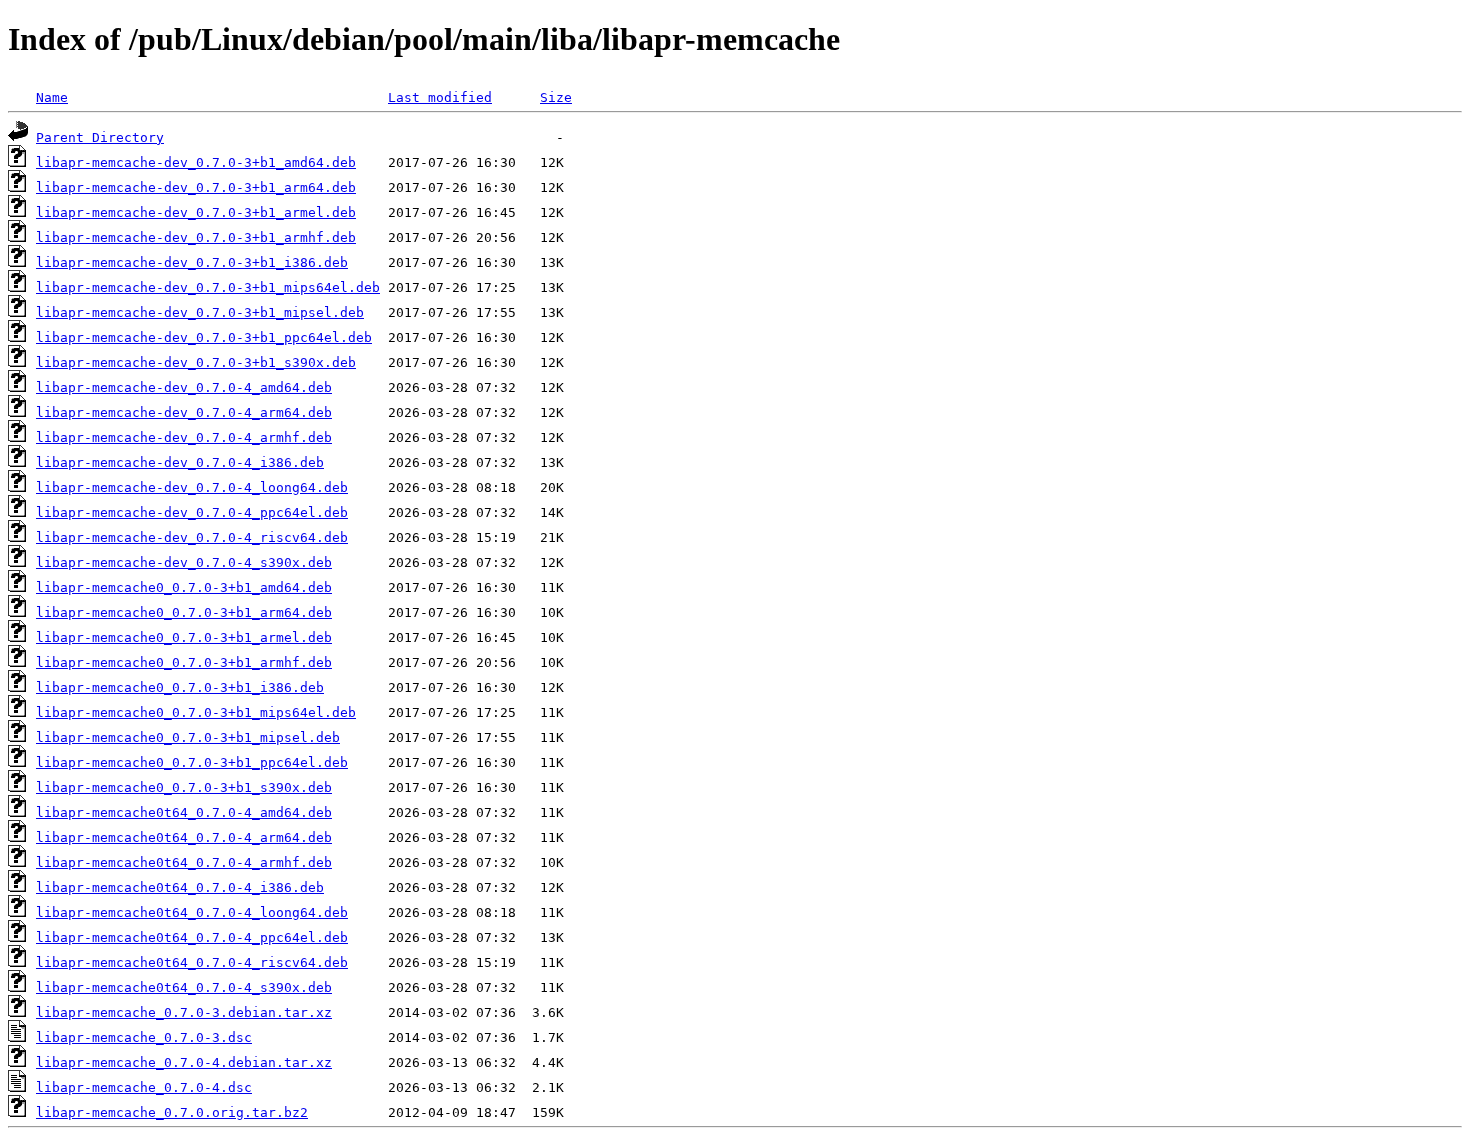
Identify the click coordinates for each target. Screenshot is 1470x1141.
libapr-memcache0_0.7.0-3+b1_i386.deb (180, 687)
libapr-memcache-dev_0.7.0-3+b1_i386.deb (192, 262)
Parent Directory (100, 137)
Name (52, 97)
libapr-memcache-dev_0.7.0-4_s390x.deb (184, 562)
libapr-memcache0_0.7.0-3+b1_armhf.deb (184, 662)
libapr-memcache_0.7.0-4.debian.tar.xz (184, 1062)
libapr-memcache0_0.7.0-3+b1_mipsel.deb (188, 737)
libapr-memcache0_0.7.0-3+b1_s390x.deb (184, 787)
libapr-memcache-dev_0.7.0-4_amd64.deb (184, 387)
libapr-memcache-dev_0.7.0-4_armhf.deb (184, 437)
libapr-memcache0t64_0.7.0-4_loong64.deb (192, 912)
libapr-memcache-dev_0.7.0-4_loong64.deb (192, 487)
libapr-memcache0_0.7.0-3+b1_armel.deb (184, 637)
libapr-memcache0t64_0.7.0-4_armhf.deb (184, 862)
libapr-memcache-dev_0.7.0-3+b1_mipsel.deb (200, 312)
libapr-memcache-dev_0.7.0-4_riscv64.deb (192, 537)
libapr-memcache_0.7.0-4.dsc (144, 1087)
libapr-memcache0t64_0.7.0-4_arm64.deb (184, 837)
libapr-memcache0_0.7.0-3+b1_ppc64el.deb (192, 762)
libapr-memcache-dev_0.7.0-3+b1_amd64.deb (196, 162)
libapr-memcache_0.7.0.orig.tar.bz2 (172, 1112)
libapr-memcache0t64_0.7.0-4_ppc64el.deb (192, 937)
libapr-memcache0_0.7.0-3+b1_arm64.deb (184, 612)
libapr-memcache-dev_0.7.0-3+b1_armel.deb (196, 212)
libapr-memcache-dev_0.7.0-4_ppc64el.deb (192, 512)
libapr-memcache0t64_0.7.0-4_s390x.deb (184, 987)
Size (556, 97)
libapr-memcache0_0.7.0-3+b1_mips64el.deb (196, 712)
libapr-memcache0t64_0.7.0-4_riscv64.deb (192, 962)
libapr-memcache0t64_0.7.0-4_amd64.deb (184, 812)
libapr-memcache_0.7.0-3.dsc (144, 1037)
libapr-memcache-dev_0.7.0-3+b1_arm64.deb (196, 187)
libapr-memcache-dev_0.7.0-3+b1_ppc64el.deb (204, 337)
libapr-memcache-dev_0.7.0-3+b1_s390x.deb (196, 362)
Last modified (440, 97)
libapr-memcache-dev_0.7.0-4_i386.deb (180, 462)
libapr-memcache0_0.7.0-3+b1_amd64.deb (184, 587)
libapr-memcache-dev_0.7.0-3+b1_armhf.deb (196, 237)
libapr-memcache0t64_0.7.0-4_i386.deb (180, 887)
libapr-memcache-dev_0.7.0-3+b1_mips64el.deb (208, 287)
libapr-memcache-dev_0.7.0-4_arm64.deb (184, 412)
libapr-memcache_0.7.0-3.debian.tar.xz (184, 1012)
